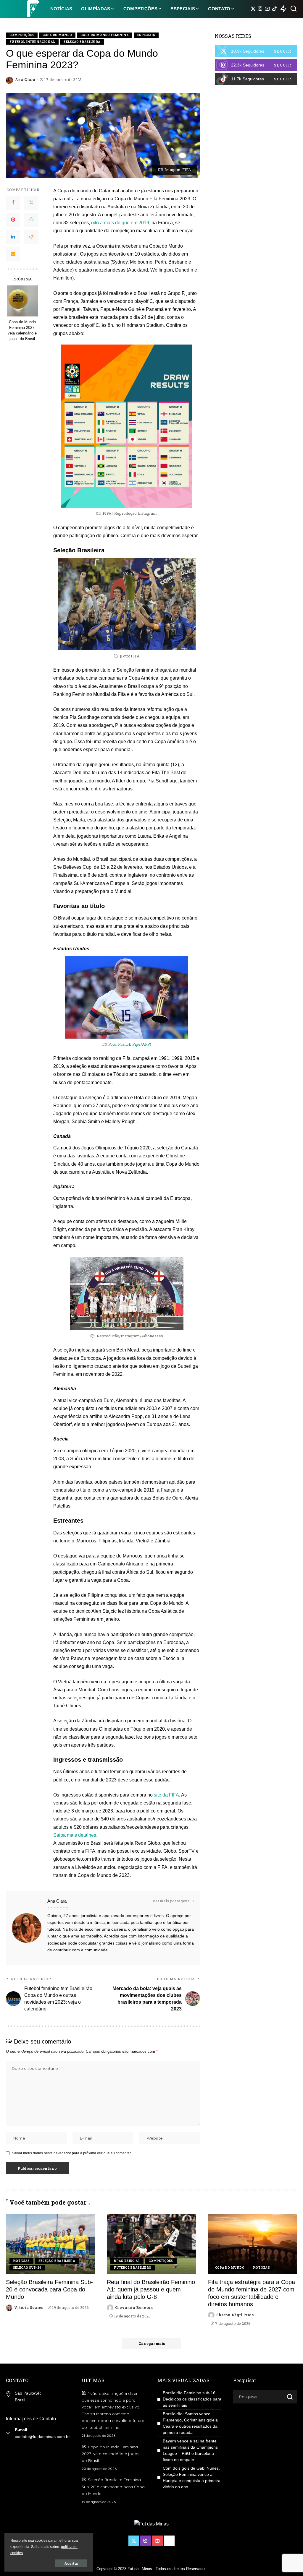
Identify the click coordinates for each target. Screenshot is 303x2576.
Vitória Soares (29, 2307)
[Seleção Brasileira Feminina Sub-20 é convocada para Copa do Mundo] (50, 2244)
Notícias (21, 2261)
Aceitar (71, 2563)
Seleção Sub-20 (27, 2268)
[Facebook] (13, 203)
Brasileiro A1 (127, 2261)
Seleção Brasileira (82, 42)
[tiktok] (256, 79)
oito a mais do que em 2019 (120, 223)
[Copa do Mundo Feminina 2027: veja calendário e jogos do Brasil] (22, 301)
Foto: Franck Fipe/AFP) (130, 1044)
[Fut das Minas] (33, 9)
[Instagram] (260, 9)
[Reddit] (31, 237)
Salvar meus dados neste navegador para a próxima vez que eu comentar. (72, 2153)
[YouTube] (267, 9)
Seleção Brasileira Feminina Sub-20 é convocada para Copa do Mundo (49, 2289)
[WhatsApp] (31, 220)
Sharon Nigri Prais (235, 2315)
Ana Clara (25, 79)
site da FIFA (166, 1795)
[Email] (13, 254)
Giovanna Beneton (134, 2307)
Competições (22, 35)
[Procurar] (294, 9)
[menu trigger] (15, 9)
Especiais (146, 35)
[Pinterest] (13, 220)
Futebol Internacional (32, 42)
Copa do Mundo (57, 35)
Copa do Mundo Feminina (105, 35)
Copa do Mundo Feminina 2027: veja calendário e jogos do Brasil (22, 330)
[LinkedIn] (13, 237)
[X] (253, 9)
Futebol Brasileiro (133, 2268)
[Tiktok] (274, 9)
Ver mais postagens (171, 1901)
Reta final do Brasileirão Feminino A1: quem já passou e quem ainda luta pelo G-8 (151, 2289)
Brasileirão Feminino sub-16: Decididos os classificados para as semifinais (192, 2399)
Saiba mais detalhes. (75, 1835)
